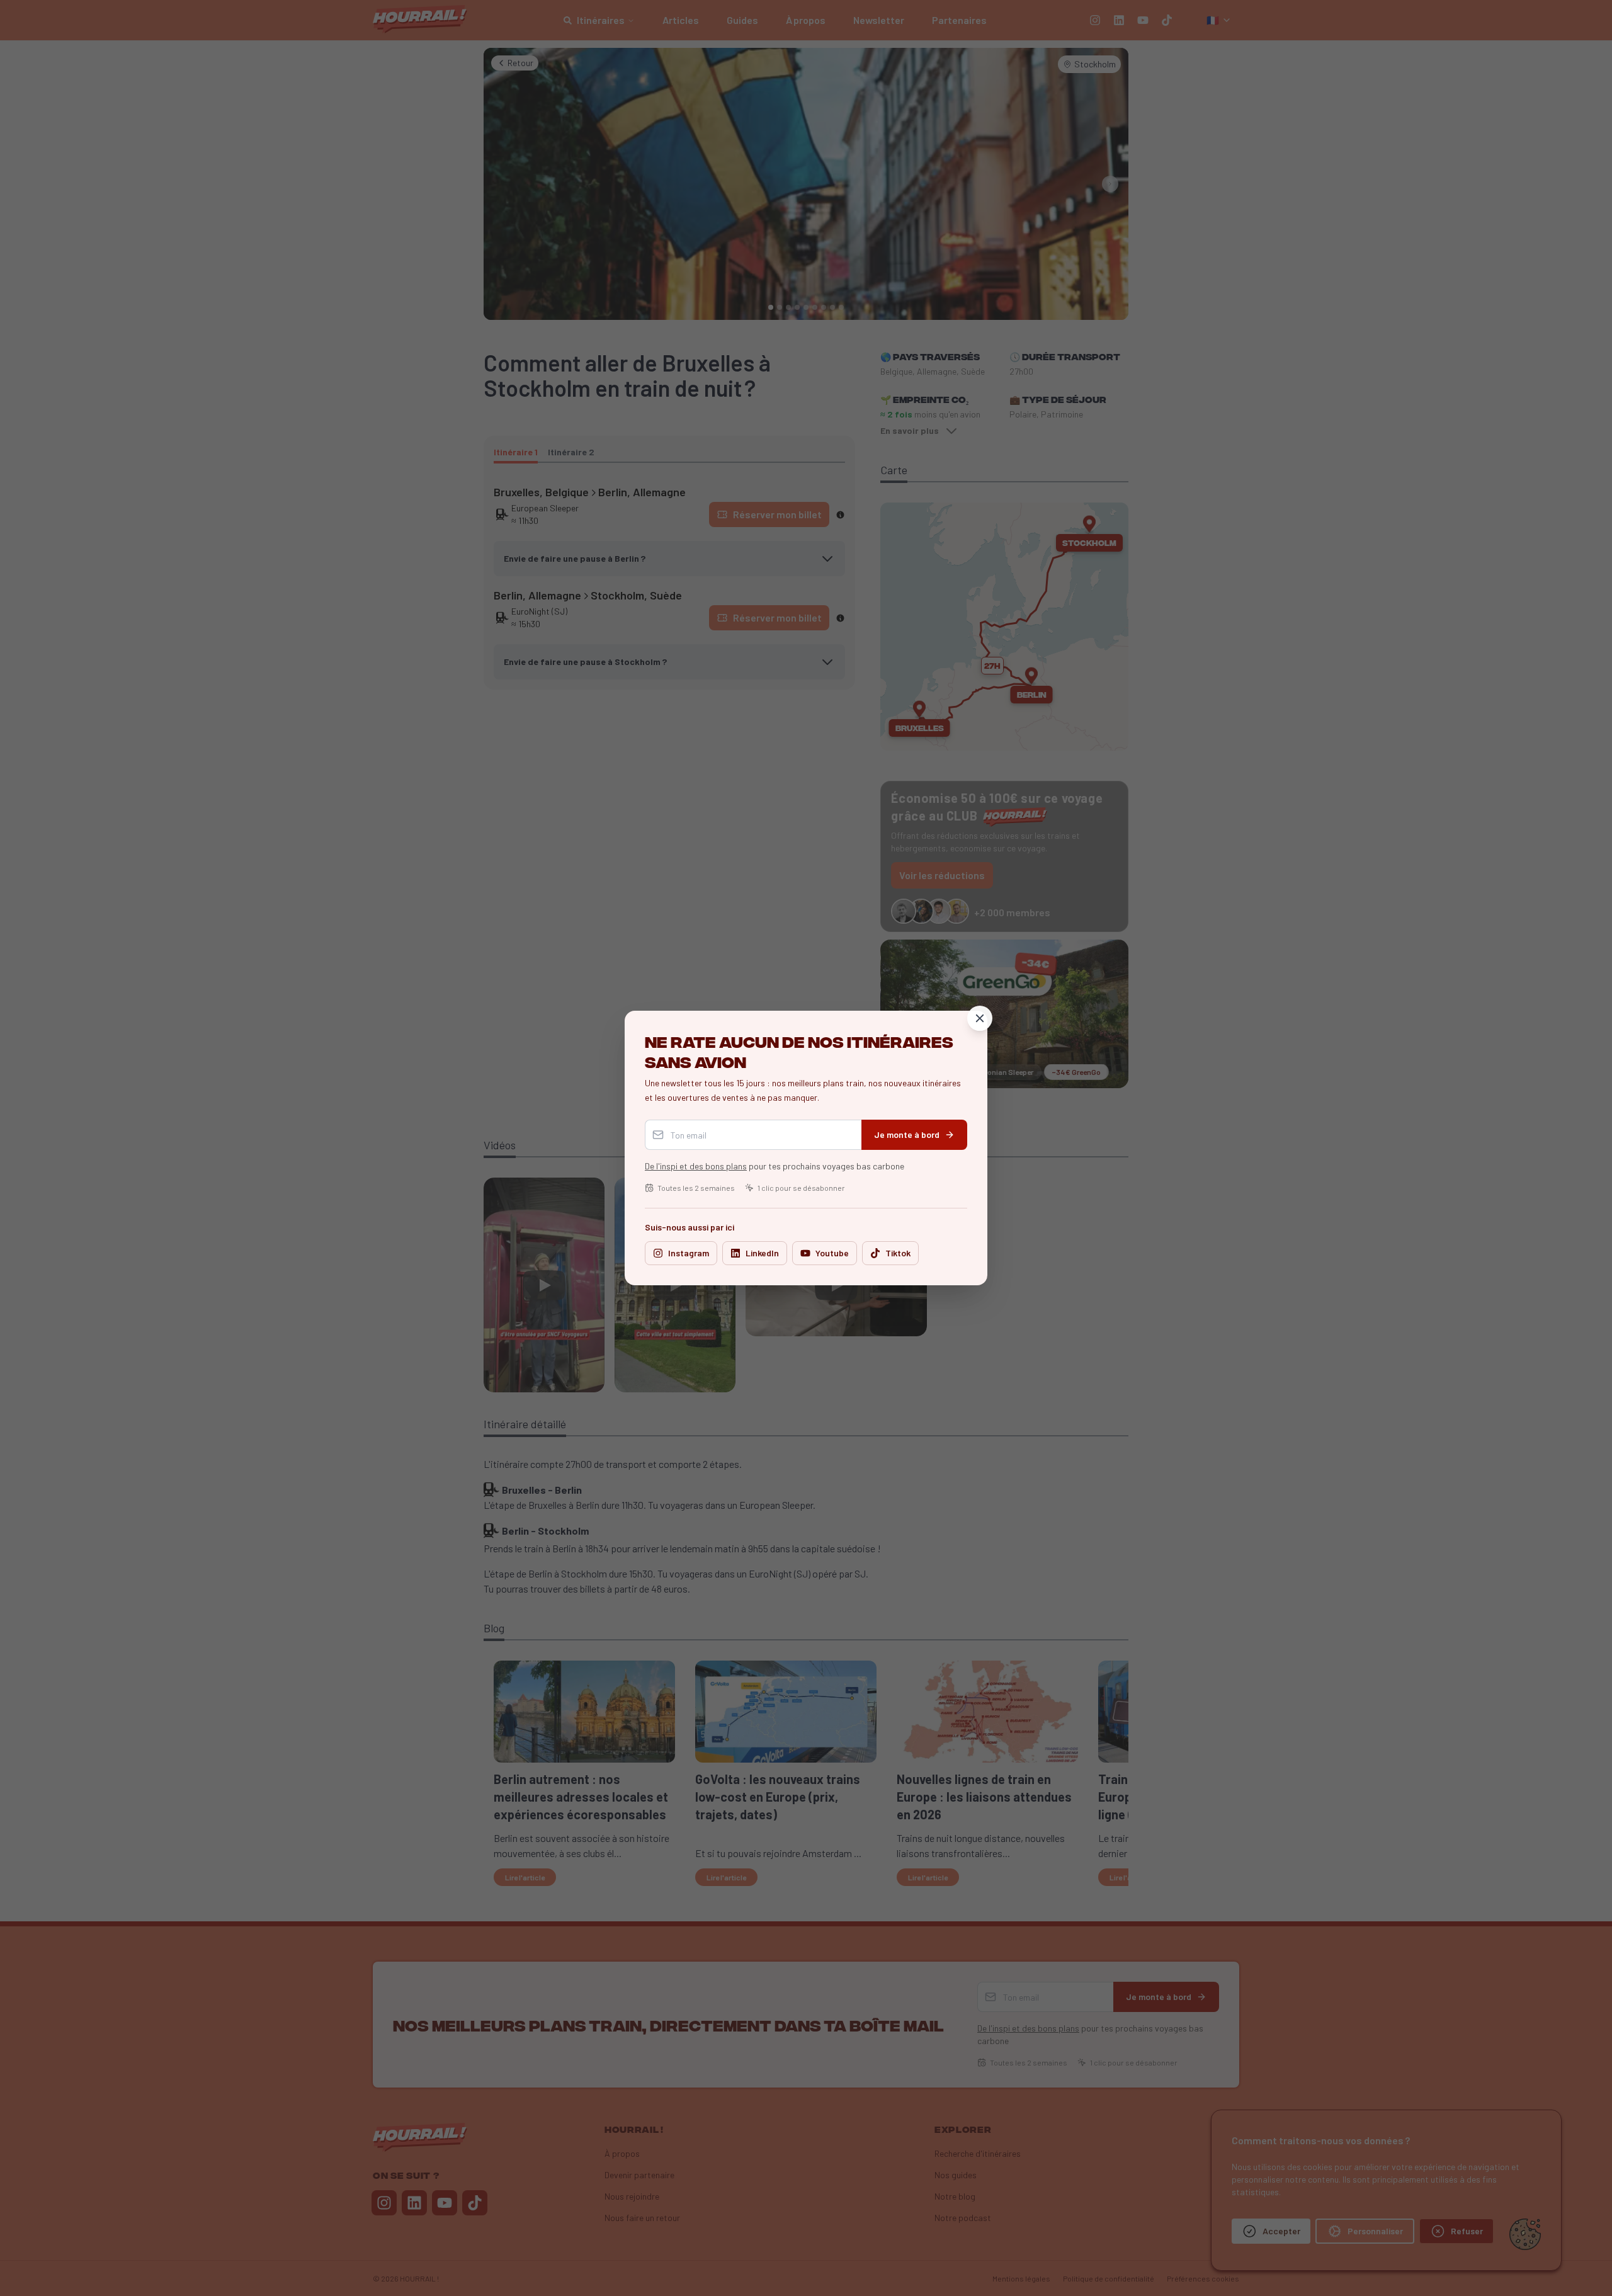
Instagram (689, 1253)
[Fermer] (980, 1018)
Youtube (832, 1253)
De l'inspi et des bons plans (696, 1166)
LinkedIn (762, 1253)
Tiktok (898, 1253)
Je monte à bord (907, 1134)
